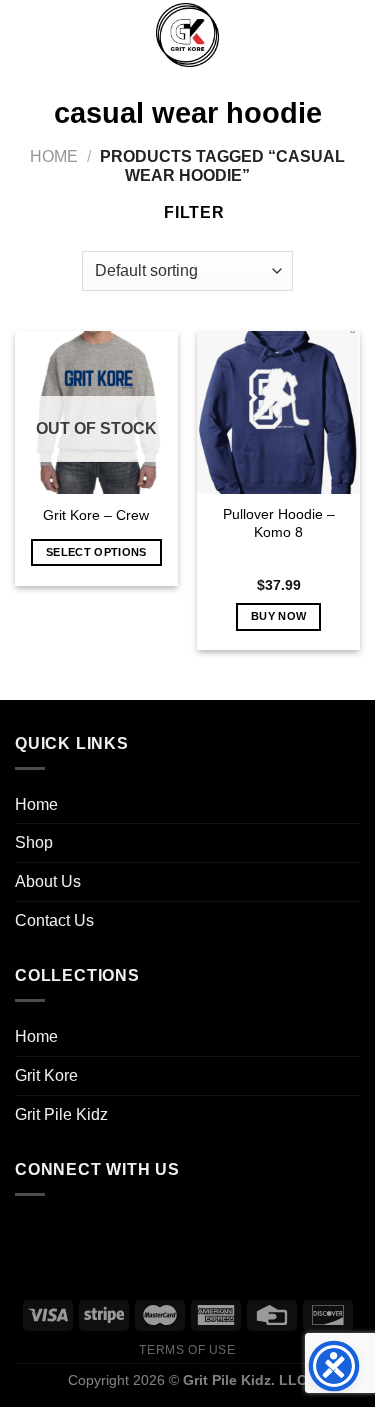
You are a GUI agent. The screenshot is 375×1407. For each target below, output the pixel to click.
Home (54, 156)
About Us (48, 881)
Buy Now (278, 616)
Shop (34, 842)
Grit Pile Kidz (61, 1114)
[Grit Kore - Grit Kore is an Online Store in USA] (188, 35)
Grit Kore (46, 1075)
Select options (96, 552)
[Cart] (350, 35)
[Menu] (27, 34)
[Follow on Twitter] (115, 1233)
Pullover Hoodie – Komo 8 (279, 523)
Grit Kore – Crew (96, 515)
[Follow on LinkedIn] (156, 1233)
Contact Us (54, 920)
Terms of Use (187, 1350)
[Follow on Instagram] (75, 1233)
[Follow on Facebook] (35, 1233)
